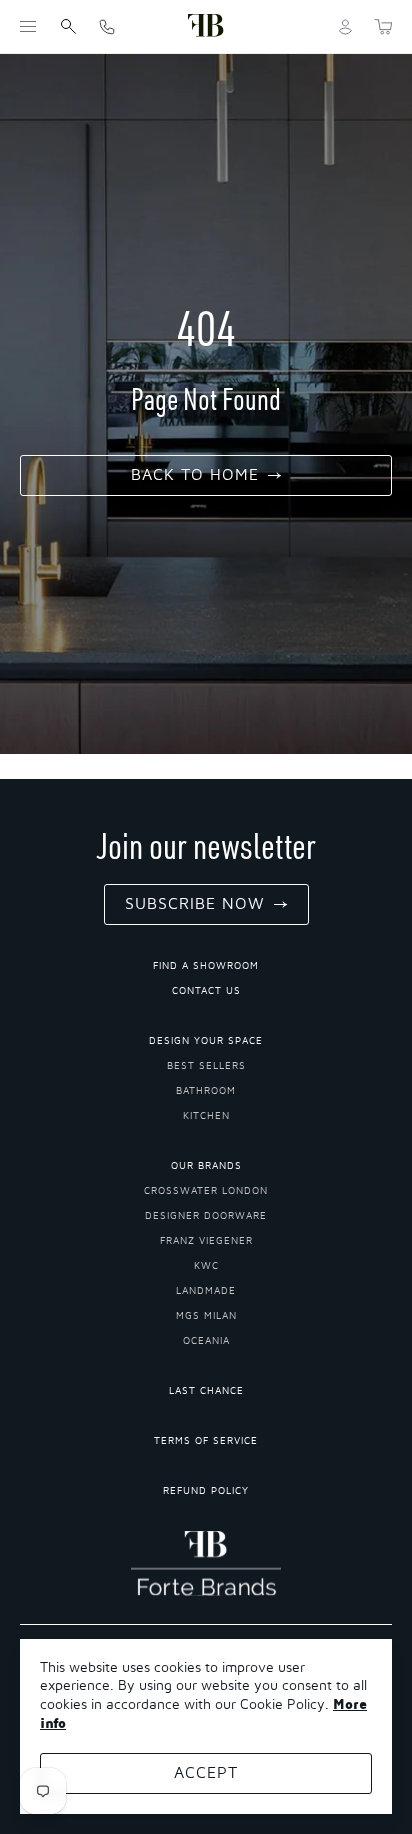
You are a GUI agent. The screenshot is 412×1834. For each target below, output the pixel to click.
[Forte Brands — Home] (206, 26)
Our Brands (206, 1166)
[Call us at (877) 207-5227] (107, 26)
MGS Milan (206, 1316)
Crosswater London (206, 1191)
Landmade (206, 1291)
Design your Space (206, 1041)
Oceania (206, 1341)
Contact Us (206, 991)
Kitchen (206, 1116)
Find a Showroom (206, 966)
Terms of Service (206, 1441)
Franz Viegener (206, 1241)
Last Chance (206, 1391)
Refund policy (206, 1491)
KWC (206, 1266)
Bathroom (206, 1091)
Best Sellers (206, 1066)
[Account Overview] (345, 27)
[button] (28, 27)
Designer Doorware (206, 1216)
